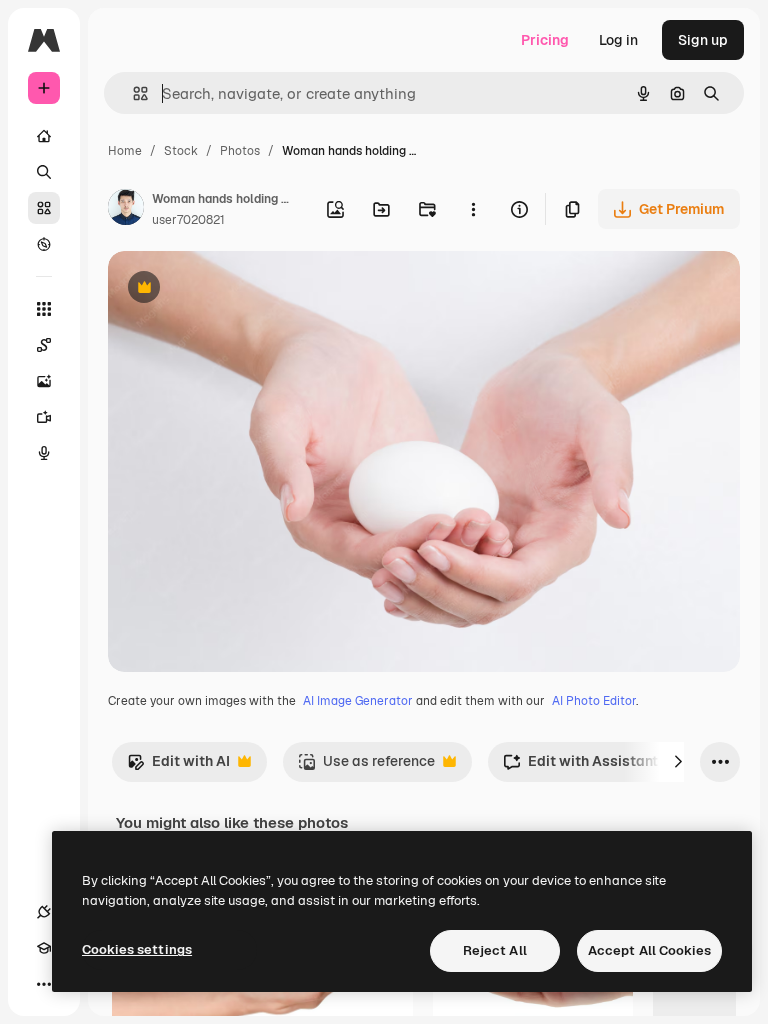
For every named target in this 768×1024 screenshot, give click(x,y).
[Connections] (44, 912)
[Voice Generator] (44, 453)
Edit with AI (178, 766)
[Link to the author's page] (126, 210)
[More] (44, 984)
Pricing (545, 40)
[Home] (44, 136)
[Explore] (44, 244)
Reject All (495, 950)
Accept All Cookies (649, 950)
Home (125, 151)
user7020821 (188, 220)
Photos (240, 151)
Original (236, 289)
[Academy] (44, 948)
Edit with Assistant (580, 766)
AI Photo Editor (594, 701)
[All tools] (44, 309)
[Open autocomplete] (132, 93)
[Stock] (44, 208)
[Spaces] (44, 345)
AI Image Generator (358, 701)
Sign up (703, 40)
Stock (181, 151)
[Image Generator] (44, 381)
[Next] (678, 762)
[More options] (473, 209)
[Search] (44, 172)
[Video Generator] (44, 417)
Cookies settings (137, 949)
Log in (618, 40)
